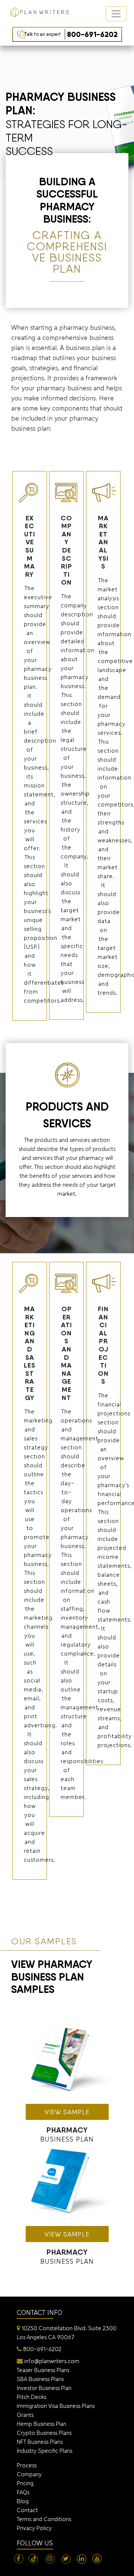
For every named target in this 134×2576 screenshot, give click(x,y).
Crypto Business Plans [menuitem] (44, 2433)
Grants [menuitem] (25, 2415)
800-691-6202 (71, 34)
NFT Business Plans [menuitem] (40, 2442)
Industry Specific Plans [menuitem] (44, 2451)
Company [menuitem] (29, 2474)
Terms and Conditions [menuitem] (44, 2519)
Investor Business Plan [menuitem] (44, 2388)
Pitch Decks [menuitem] (31, 2397)
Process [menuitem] (27, 2465)
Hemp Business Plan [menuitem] (42, 2424)
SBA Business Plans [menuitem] (40, 2379)
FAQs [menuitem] (23, 2492)
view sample (67, 2112)
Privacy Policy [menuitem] (34, 2528)
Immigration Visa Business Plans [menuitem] (56, 2406)
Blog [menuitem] (23, 2501)
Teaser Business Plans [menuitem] (43, 2370)
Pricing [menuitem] (25, 2483)
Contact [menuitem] (27, 2510)
